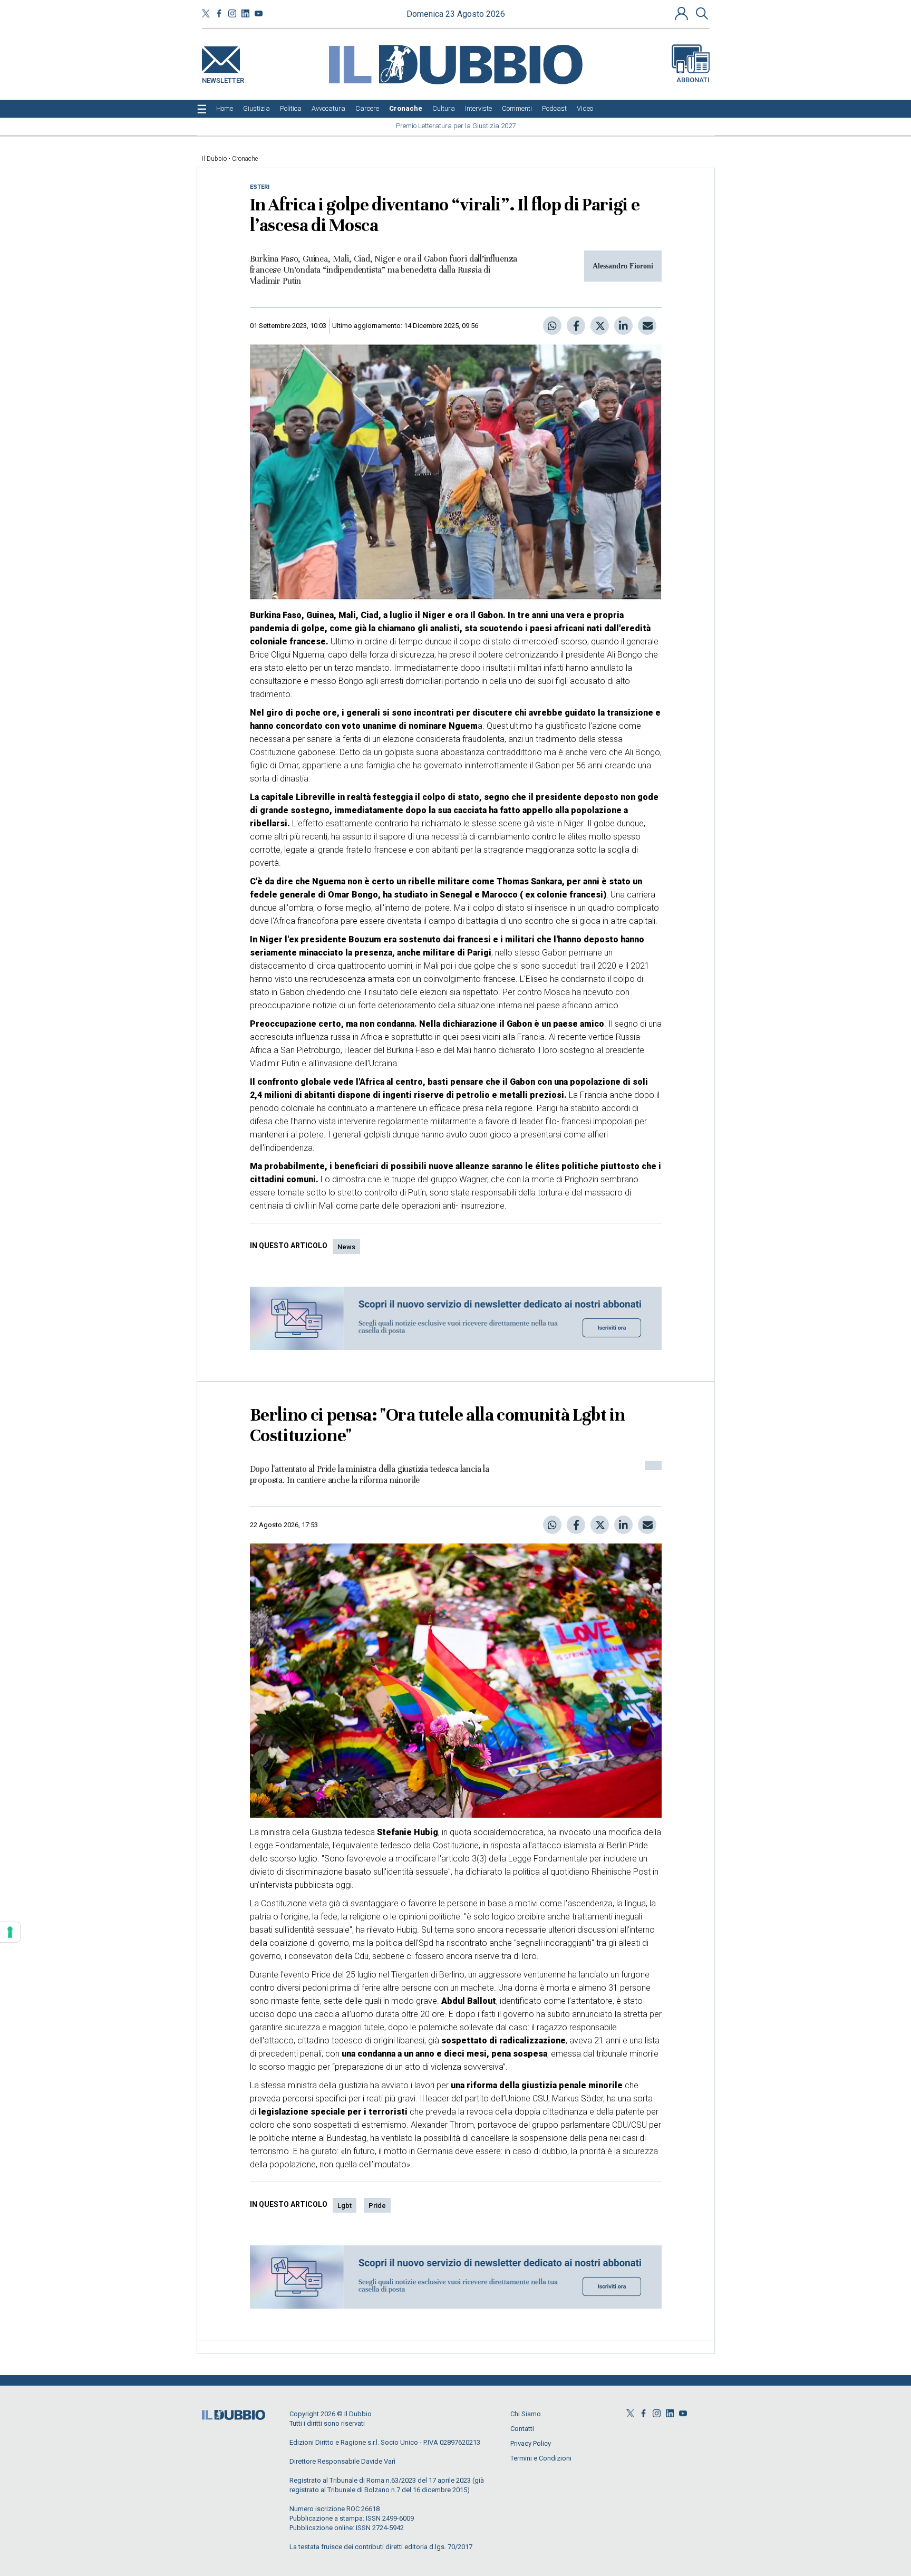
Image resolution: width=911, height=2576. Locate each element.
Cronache (245, 159)
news (346, 1247)
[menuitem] (225, 109)
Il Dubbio (214, 159)
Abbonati (693, 80)
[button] (683, 13)
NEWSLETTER (223, 78)
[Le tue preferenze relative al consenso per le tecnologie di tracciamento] (10, 1932)
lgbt (345, 2206)
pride (377, 2206)
